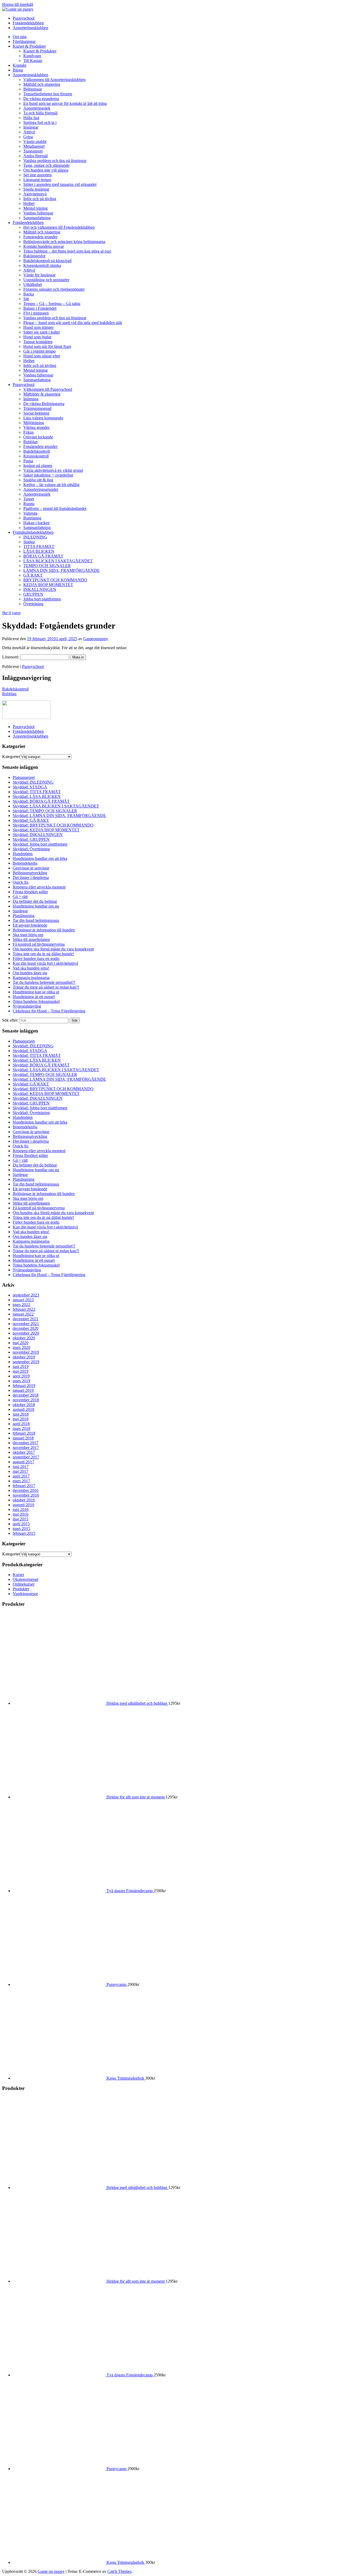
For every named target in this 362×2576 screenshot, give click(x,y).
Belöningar (33, 89)
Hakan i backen (36, 523)
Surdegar (20, 911)
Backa (29, 294)
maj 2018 (21, 1419)
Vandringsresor (25, 1594)
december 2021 (26, 1319)
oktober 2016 (24, 1500)
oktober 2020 (24, 1338)
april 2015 (21, 1524)
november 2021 (26, 1324)
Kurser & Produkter (29, 46)
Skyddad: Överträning (31, 849)
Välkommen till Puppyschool (48, 389)
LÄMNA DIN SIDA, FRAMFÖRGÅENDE (61, 570)
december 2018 (26, 1395)
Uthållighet (33, 284)
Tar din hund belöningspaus (36, 920)
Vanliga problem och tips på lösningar (55, 161)
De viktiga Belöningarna (44, 404)
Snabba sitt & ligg (38, 480)
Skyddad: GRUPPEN (31, 839)
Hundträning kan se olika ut (36, 992)
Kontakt (19, 65)
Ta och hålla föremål (40, 113)
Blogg (18, 70)
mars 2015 (21, 1529)
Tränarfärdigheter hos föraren (48, 94)
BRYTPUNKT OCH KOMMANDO (55, 580)
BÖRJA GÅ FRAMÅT (43, 556)
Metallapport (34, 146)
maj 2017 (21, 1471)
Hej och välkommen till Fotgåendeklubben (59, 227)
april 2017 (21, 1476)
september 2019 (26, 1362)
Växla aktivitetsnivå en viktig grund (53, 470)
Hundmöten (23, 854)
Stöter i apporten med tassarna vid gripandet (60, 184)
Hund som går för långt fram (47, 346)
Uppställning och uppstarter (46, 280)
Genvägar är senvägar (31, 868)
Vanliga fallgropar (38, 213)
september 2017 (26, 1457)
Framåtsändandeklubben (33, 532)
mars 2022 (21, 1305)
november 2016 (26, 1495)
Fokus (28, 432)
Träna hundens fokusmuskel (36, 1001)
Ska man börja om (28, 935)
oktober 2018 (24, 1405)
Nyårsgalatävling (27, 1006)
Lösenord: (11, 657)
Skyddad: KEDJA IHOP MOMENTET (46, 830)
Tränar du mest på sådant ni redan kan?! (46, 987)
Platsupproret (24, 777)
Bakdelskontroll (37, 451)
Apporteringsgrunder (41, 489)
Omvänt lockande (38, 437)
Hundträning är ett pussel (34, 997)
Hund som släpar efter (42, 356)
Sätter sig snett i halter (42, 332)
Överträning (33, 604)
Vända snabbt (35, 142)
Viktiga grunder (36, 427)
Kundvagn (32, 56)
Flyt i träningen (36, 313)
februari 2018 (24, 1433)
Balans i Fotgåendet (40, 308)
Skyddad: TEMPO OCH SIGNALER (45, 811)
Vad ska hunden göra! (31, 968)
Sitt (26, 299)
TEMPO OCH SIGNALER (47, 566)
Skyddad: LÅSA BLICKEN (37, 796)
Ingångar (31, 127)
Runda (29, 504)
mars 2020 (21, 1347)
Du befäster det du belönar (35, 901)
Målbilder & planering (42, 394)
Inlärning (31, 399)
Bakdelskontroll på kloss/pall (47, 261)
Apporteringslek (37, 108)
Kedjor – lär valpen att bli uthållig (51, 485)
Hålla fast (31, 118)
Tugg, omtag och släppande (46, 165)
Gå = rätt (20, 897)
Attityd (29, 132)
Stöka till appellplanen (31, 939)
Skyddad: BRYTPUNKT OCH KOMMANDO (53, 825)
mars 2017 (21, 1481)
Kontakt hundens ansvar (44, 246)
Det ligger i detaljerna (31, 878)
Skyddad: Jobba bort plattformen (40, 844)
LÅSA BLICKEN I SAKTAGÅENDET (58, 561)
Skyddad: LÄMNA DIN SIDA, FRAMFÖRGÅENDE (59, 816)
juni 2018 (21, 1414)
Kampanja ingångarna (31, 978)
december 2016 (26, 1490)
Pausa (28, 461)
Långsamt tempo (37, 180)
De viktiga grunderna (41, 99)
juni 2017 (21, 1467)
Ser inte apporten (37, 175)
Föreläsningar (24, 41)
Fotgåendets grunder (40, 237)
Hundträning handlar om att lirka (40, 858)
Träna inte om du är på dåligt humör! (43, 954)
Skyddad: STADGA (30, 787)
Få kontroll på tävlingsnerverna (39, 944)
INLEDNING (35, 537)
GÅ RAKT (33, 575)
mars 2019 (21, 1381)
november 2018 (26, 1400)
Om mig (20, 37)
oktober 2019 (24, 1357)
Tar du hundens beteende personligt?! (44, 982)
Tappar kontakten (38, 342)
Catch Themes (119, 2571)
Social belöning (36, 413)
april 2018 (21, 1424)
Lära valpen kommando (43, 418)
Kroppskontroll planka (42, 265)
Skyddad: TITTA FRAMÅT (37, 792)
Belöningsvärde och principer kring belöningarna (64, 242)
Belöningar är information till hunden (44, 930)
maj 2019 (21, 1371)
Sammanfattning (37, 218)
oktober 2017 (24, 1452)
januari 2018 (23, 1438)
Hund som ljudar (37, 337)
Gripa (28, 137)
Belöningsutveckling (30, 873)
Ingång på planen (38, 466)
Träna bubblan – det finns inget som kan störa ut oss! (67, 251)
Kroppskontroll (36, 456)
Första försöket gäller (30, 892)
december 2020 (26, 1328)
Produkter (21, 1589)
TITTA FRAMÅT (39, 547)
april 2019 (21, 1376)
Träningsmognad (37, 408)
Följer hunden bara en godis (36, 959)
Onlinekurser (24, 1584)
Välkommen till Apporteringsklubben (54, 80)
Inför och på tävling (40, 199)
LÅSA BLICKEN (39, 551)
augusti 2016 (23, 1505)
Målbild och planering (42, 84)
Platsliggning (24, 916)
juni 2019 (21, 1366)
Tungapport (33, 151)
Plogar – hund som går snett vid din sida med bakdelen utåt (73, 323)
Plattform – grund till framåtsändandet (55, 508)
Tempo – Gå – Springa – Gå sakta (52, 304)
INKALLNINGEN (40, 589)
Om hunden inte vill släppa (46, 170)
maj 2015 (21, 1519)
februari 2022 (24, 1309)
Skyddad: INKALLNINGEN (38, 835)
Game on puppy (51, 2571)
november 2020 (26, 1333)
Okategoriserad (25, 1579)
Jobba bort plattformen (42, 599)
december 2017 (26, 1443)
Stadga (29, 542)
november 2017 (26, 1448)
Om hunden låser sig (30, 973)
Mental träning (36, 208)
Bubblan (30, 442)
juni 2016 (21, 1509)
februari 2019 (24, 1386)
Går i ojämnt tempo (39, 351)
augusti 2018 (23, 1409)
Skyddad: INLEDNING (33, 782)
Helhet (29, 203)
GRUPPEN (33, 594)
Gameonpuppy (96, 639)
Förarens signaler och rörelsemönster (54, 289)
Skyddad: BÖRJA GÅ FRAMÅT (41, 801)
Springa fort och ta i (40, 122)
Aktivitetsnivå (35, 194)
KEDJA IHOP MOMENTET (48, 585)
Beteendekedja (25, 863)
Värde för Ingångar (39, 275)
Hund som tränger (38, 327)
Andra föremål (36, 156)
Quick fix (21, 882)
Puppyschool (24, 385)
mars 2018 (21, 1428)
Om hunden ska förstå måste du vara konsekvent (53, 949)
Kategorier (11, 757)
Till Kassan (33, 60)
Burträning (32, 518)
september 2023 (26, 1295)
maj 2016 (21, 1514)
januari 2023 (23, 1300)
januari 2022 (23, 1314)
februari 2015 (24, 1533)
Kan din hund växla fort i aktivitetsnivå (45, 963)
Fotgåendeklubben (28, 223)
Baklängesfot (34, 256)
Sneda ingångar (36, 189)
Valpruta (30, 513)
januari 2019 (23, 1390)
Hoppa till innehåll (18, 4)
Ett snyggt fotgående (30, 925)
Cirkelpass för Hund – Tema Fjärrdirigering (49, 1011)
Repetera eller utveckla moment (39, 887)
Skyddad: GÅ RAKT (31, 820)
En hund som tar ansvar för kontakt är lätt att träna (65, 103)
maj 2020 (21, 1343)
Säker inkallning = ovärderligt (48, 475)
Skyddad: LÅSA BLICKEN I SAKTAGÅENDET (56, 806)
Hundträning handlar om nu (36, 906)
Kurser (18, 1575)
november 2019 (26, 1352)
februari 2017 (24, 1486)
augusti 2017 (23, 1462)
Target (29, 499)
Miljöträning (34, 423)
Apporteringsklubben (30, 75)
